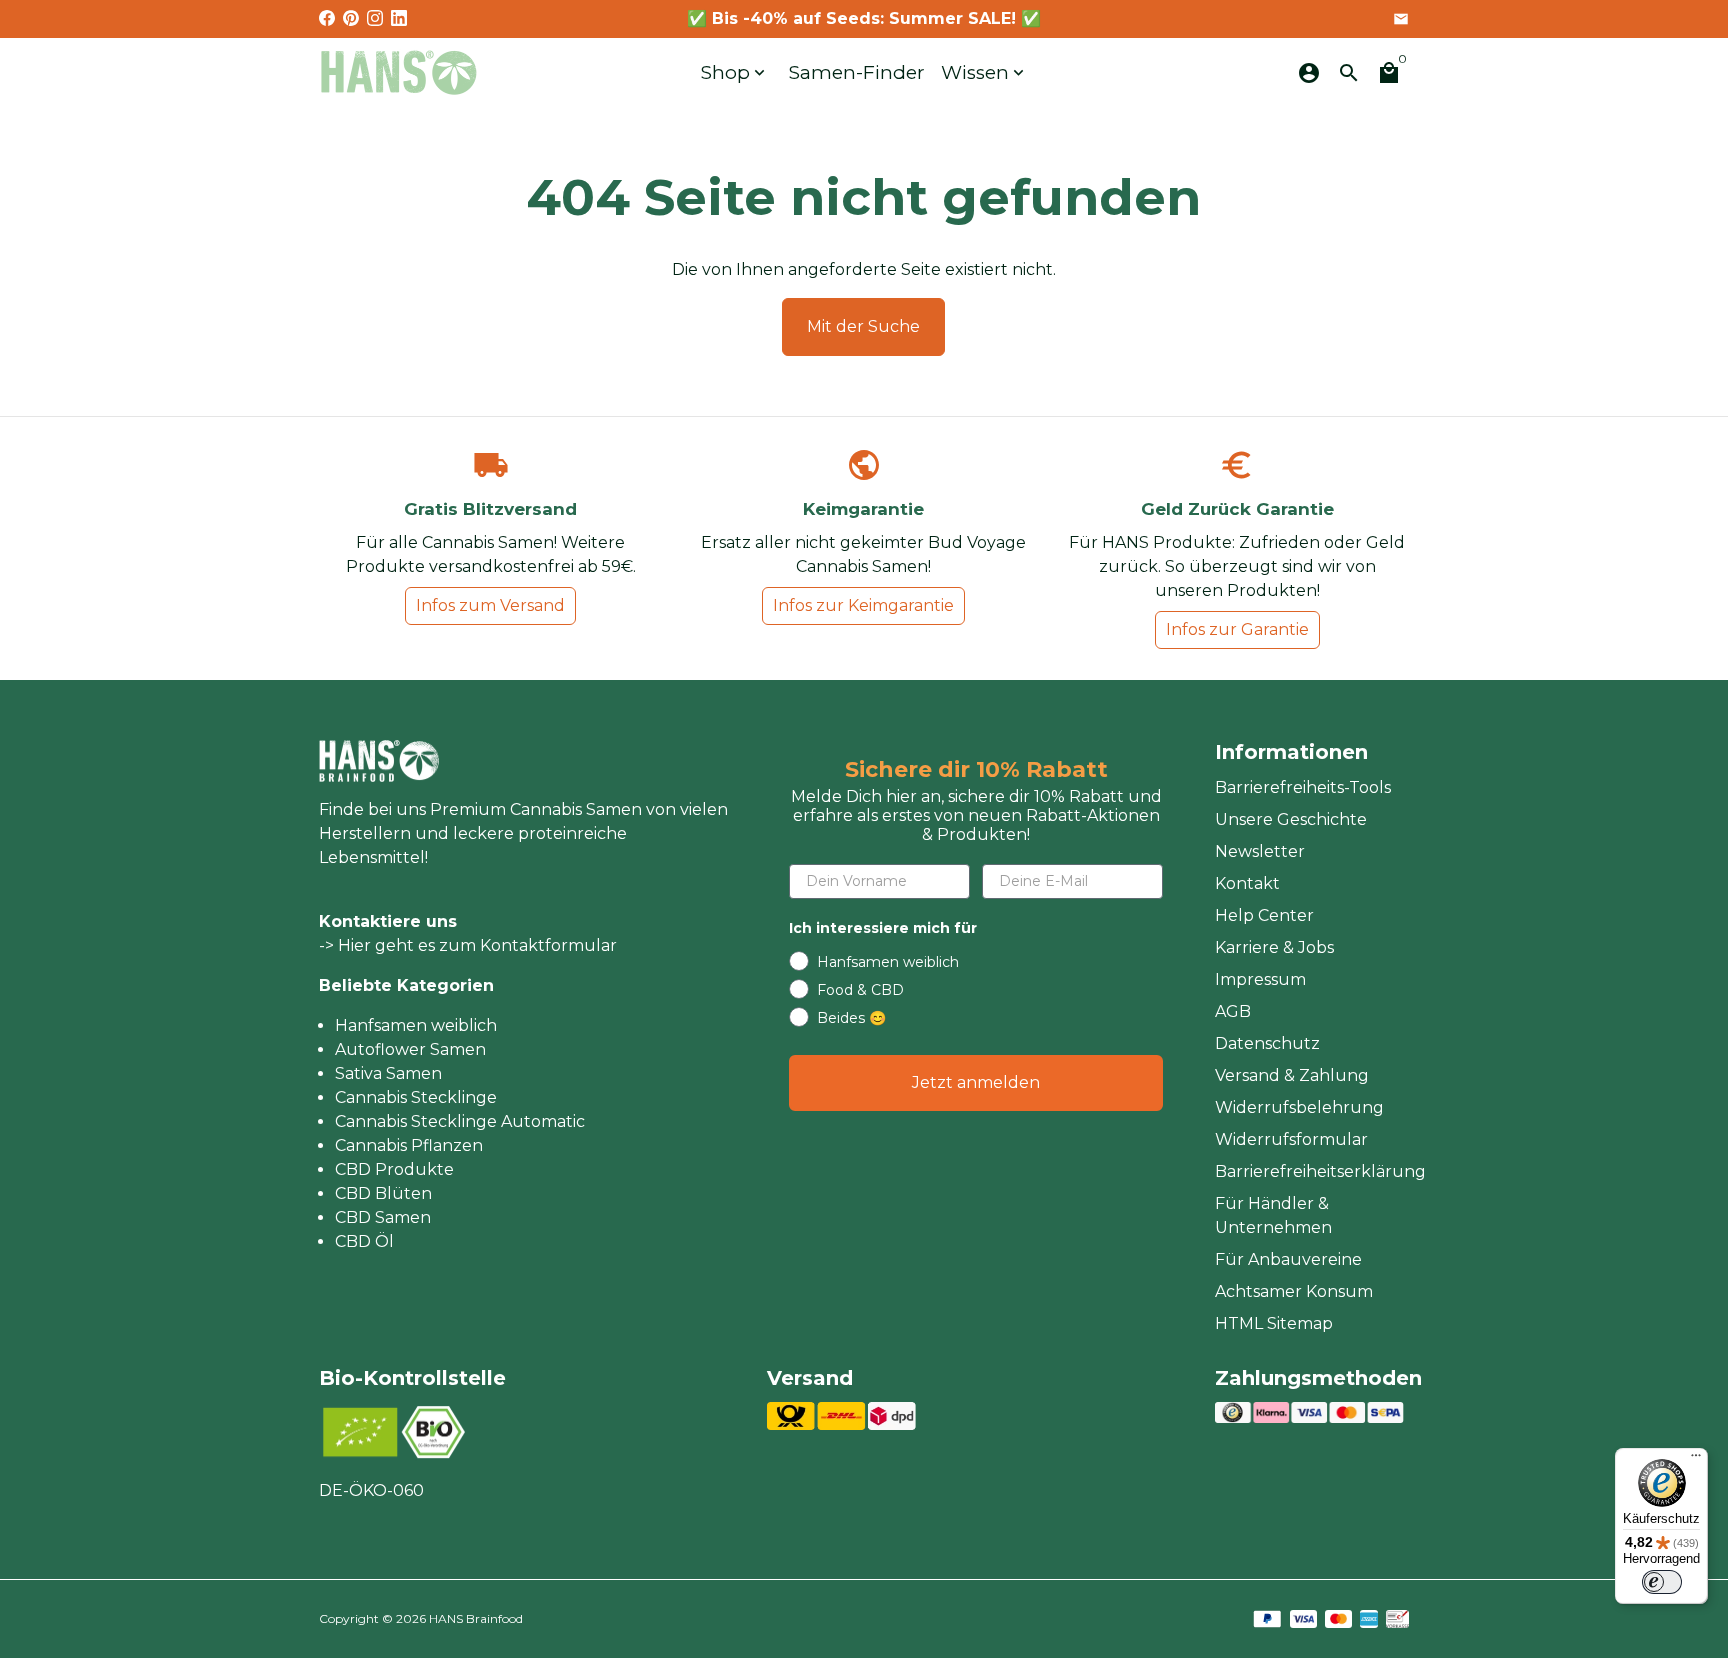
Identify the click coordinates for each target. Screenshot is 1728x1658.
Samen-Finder (857, 72)
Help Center (1264, 915)
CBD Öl (364, 1241)
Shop (735, 72)
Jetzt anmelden (976, 1082)
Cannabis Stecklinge (416, 1097)
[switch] (1662, 1582)
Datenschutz (1267, 1043)
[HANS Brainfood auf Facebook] (327, 18)
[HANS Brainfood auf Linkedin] (399, 18)
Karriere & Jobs (1274, 947)
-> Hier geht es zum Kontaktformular (468, 945)
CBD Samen (383, 1217)
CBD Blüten (383, 1193)
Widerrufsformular (1291, 1139)
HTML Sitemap (1274, 1323)
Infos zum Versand (490, 605)
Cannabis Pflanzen (409, 1145)
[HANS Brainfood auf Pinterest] (351, 18)
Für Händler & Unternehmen (1273, 1215)
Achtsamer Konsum (1294, 1291)
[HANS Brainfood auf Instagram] (375, 18)
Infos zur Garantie (1237, 629)
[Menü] (1696, 1460)
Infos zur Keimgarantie (863, 605)
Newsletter (1260, 851)
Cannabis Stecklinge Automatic (460, 1121)
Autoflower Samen (410, 1049)
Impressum (1260, 979)
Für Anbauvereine (1288, 1259)
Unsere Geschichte (1291, 819)
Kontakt (1247, 883)
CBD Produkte (394, 1169)
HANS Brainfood (476, 1618)
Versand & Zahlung (1292, 1075)
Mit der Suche (863, 326)
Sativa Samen (388, 1073)
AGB (1233, 1011)
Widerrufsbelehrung (1299, 1107)
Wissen (984, 72)
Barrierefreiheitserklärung (1320, 1171)
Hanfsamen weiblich (416, 1025)
